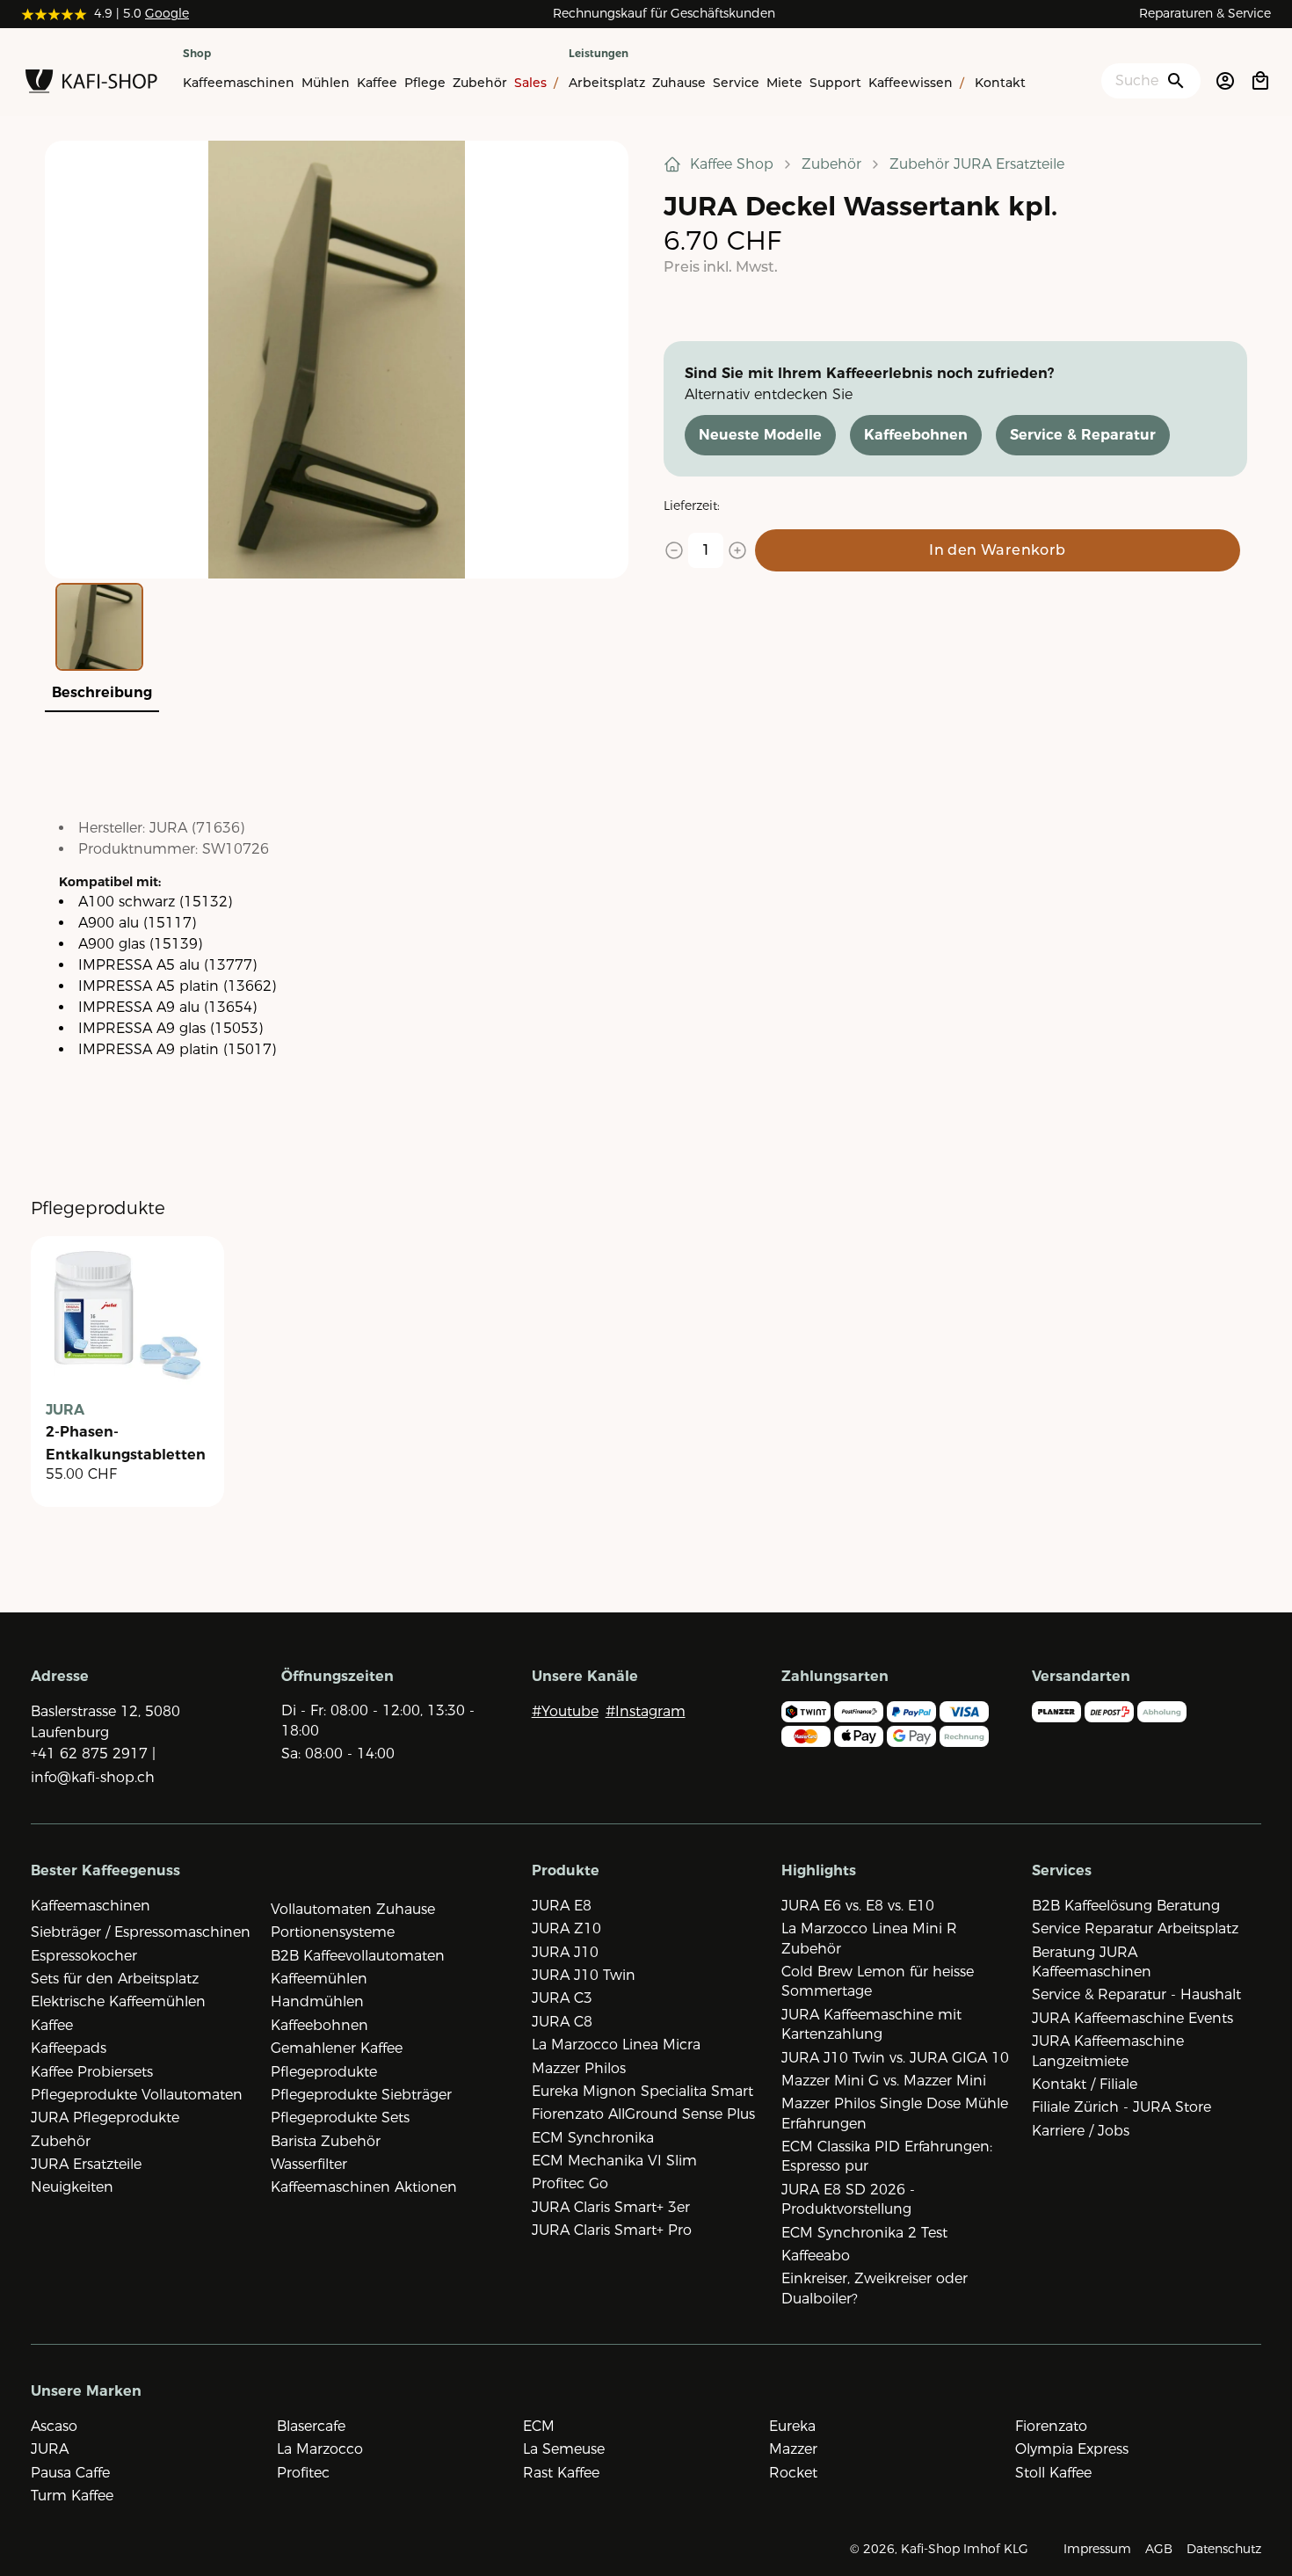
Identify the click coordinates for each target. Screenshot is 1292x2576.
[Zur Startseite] (91, 84)
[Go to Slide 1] (99, 627)
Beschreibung (102, 692)
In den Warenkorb (997, 550)
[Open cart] (1260, 81)
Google (167, 13)
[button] (337, 360)
